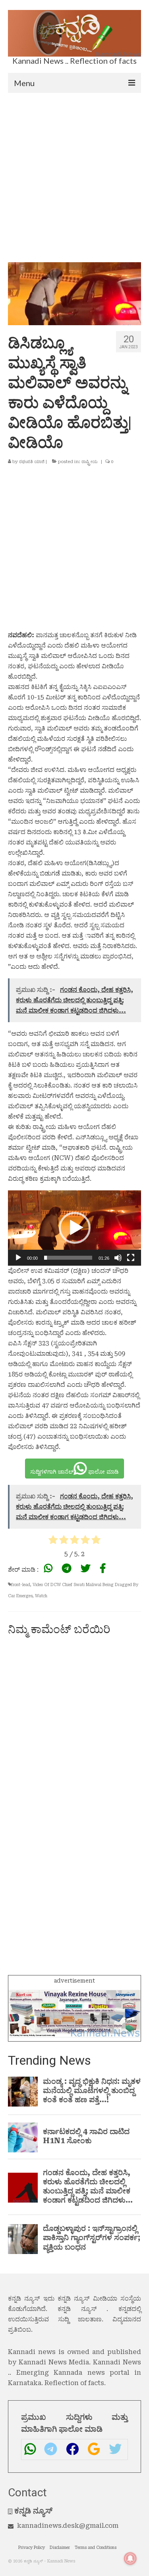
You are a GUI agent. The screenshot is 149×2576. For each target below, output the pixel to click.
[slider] (68, 1258)
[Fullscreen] (131, 1258)
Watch (41, 1596)
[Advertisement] (74, 172)
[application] (74, 1228)
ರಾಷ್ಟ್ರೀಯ (90, 462)
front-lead (21, 1585)
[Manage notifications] (130, 2558)
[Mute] (118, 1258)
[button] (75, 1228)
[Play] (18, 1258)
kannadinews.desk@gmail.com (68, 2526)
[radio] (53, 1541)
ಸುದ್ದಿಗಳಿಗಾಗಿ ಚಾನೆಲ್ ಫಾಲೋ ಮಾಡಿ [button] (74, 1472)
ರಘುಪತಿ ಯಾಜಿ (32, 462)
